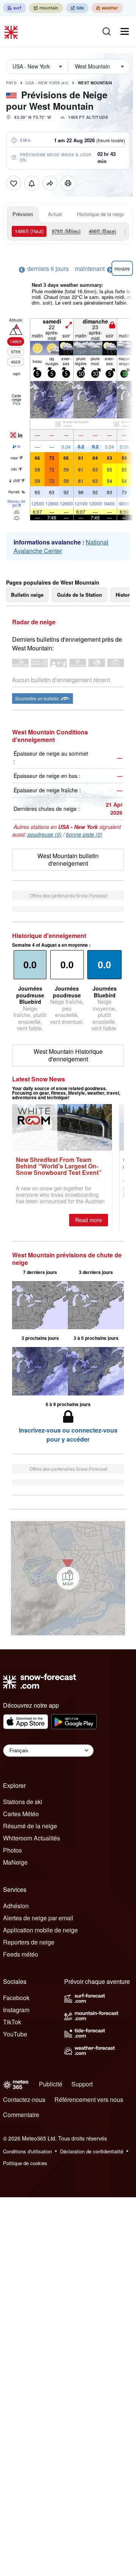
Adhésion (16, 1906)
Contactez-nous (24, 2099)
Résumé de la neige (30, 1826)
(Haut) (29, 231)
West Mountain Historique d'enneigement (68, 1055)
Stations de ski (23, 1802)
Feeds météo (21, 1954)
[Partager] (50, 183)
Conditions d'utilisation (27, 2151)
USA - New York (47, 83)
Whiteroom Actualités (32, 1838)
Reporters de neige (29, 1942)
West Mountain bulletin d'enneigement (68, 859)
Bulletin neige (27, 595)
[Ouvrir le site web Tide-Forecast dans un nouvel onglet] (77, 8)
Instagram (16, 2010)
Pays (11, 83)
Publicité (51, 2084)
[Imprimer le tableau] (68, 183)
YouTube (15, 2034)
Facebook (16, 1998)
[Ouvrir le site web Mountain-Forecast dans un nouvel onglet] (46, 8)
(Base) (102, 231)
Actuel (55, 214)
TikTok (12, 2022)
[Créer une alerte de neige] (32, 183)
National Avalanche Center (61, 546)
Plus (17, 403)
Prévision (23, 214)
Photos (12, 1850)
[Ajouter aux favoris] (14, 183)
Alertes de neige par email (38, 1918)
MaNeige (15, 1862)
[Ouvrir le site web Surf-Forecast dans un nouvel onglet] (15, 8)
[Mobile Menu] (125, 31)
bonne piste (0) (84, 834)
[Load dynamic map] (68, 1578)
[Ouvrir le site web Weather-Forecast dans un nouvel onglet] (107, 8)
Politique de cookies (25, 2163)
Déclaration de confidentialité (92, 2151)
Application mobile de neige (40, 1930)
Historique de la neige (101, 214)
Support (82, 2084)
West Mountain (95, 83)
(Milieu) (66, 231)
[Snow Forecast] (12, 31)
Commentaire (21, 2115)
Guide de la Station (80, 595)
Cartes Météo (21, 1814)
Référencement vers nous (89, 2099)
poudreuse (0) (45, 834)
